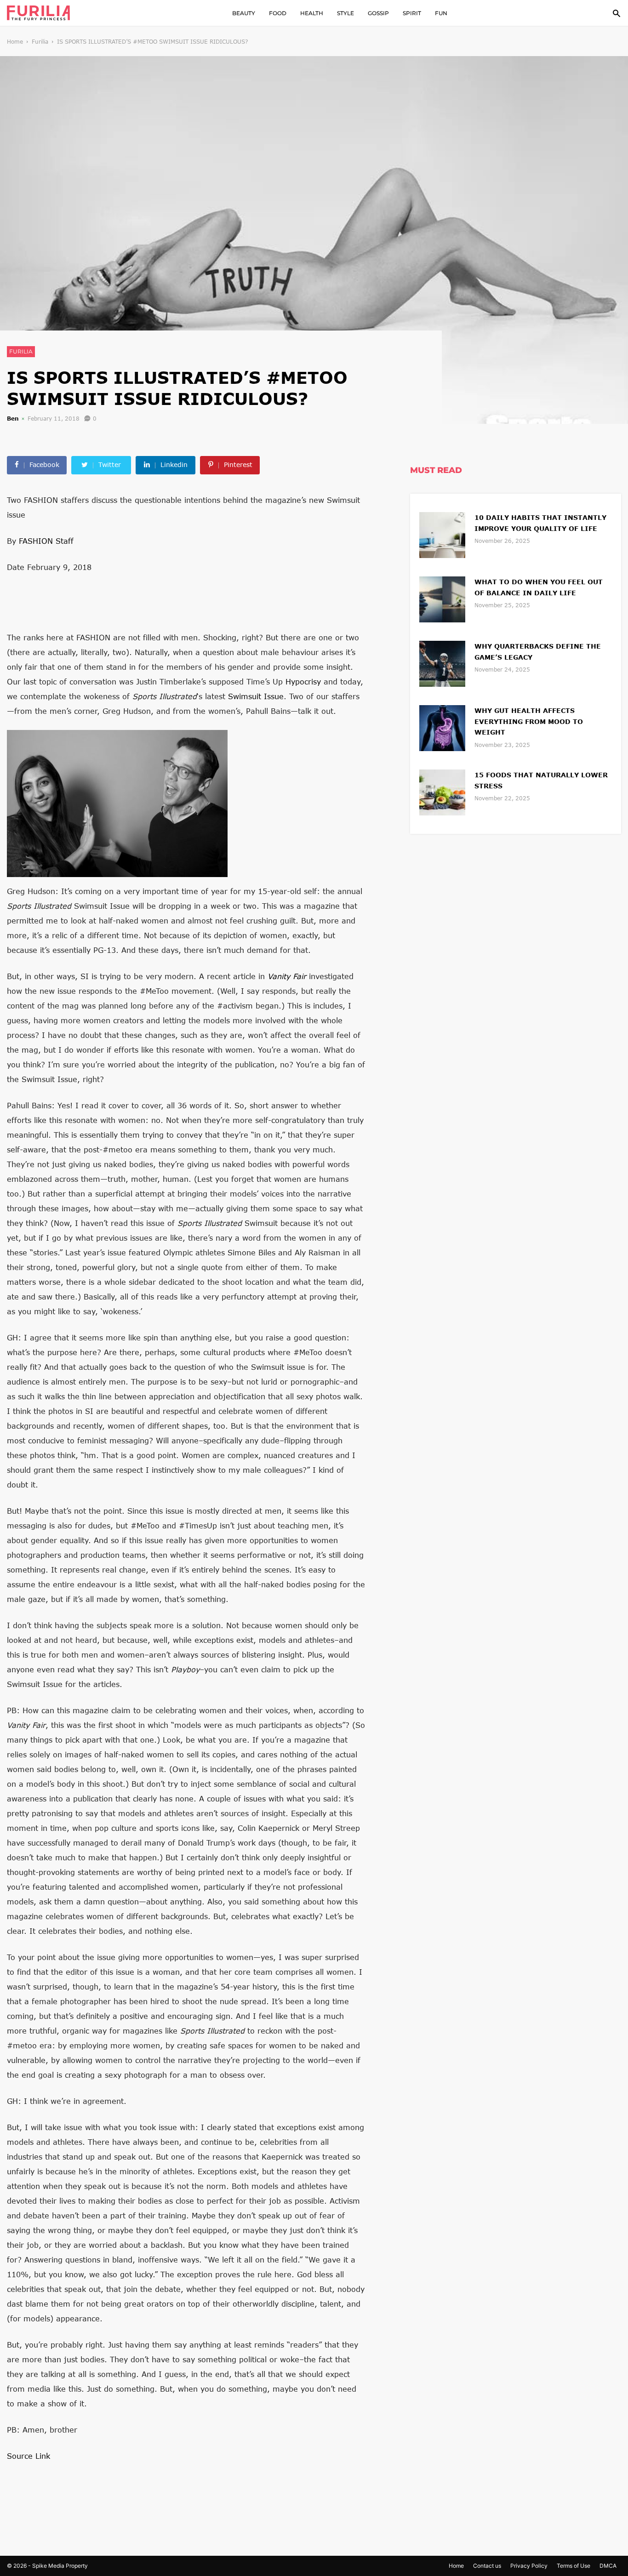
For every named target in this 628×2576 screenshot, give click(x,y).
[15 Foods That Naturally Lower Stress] (442, 791)
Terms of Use (574, 2566)
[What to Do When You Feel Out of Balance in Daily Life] (442, 598)
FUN (441, 13)
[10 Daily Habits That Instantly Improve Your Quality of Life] (442, 534)
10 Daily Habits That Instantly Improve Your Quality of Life (540, 523)
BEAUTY (244, 13)
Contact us (487, 2566)
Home (15, 42)
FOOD (278, 13)
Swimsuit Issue (256, 696)
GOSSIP (378, 13)
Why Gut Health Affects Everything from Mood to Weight (529, 721)
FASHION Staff (46, 541)
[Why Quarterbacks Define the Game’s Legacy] (442, 663)
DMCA (608, 2566)
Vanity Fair (287, 976)
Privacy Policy (529, 2566)
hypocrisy (303, 681)
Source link (29, 2456)
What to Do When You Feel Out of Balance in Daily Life (539, 587)
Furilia (40, 42)
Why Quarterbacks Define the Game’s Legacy (538, 652)
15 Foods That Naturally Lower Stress (541, 780)
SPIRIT (412, 13)
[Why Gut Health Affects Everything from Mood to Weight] (442, 727)
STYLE (345, 13)
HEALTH (312, 13)
